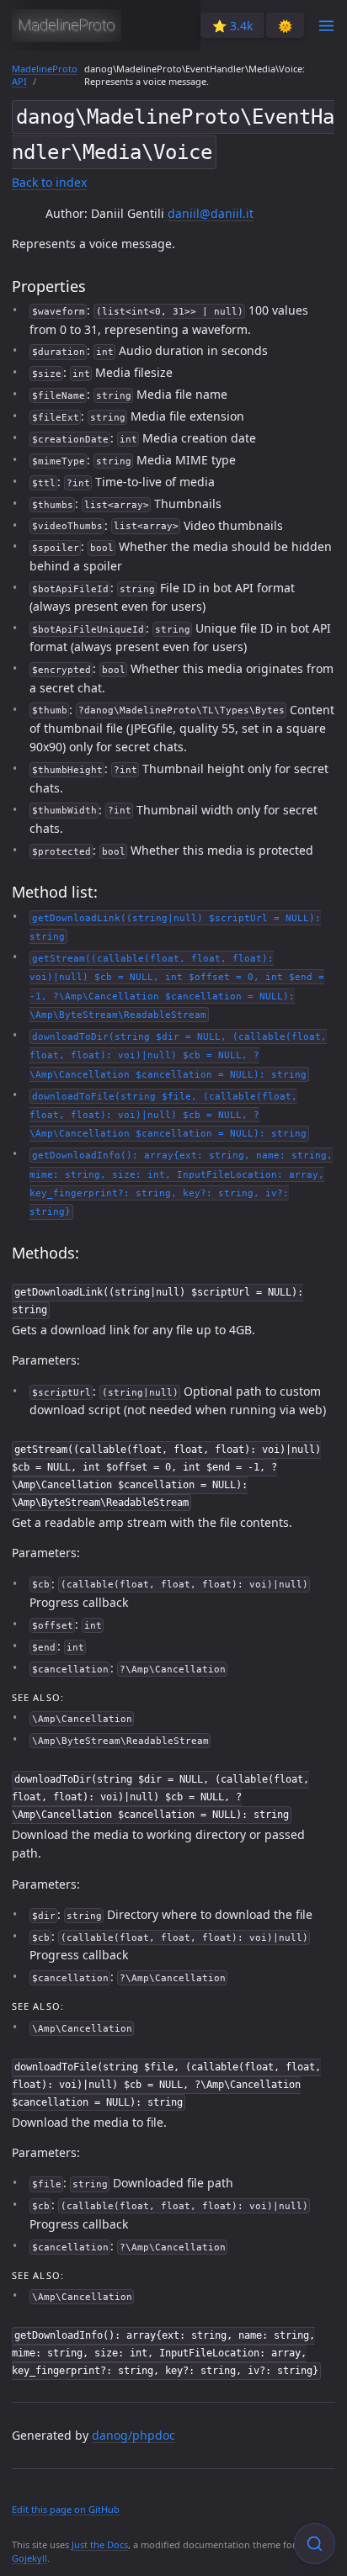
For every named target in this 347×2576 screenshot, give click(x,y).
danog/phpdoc (133, 2435)
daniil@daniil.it (211, 213)
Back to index (49, 182)
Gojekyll (29, 2558)
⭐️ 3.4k (232, 26)
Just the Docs (100, 2544)
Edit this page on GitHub (66, 2509)
